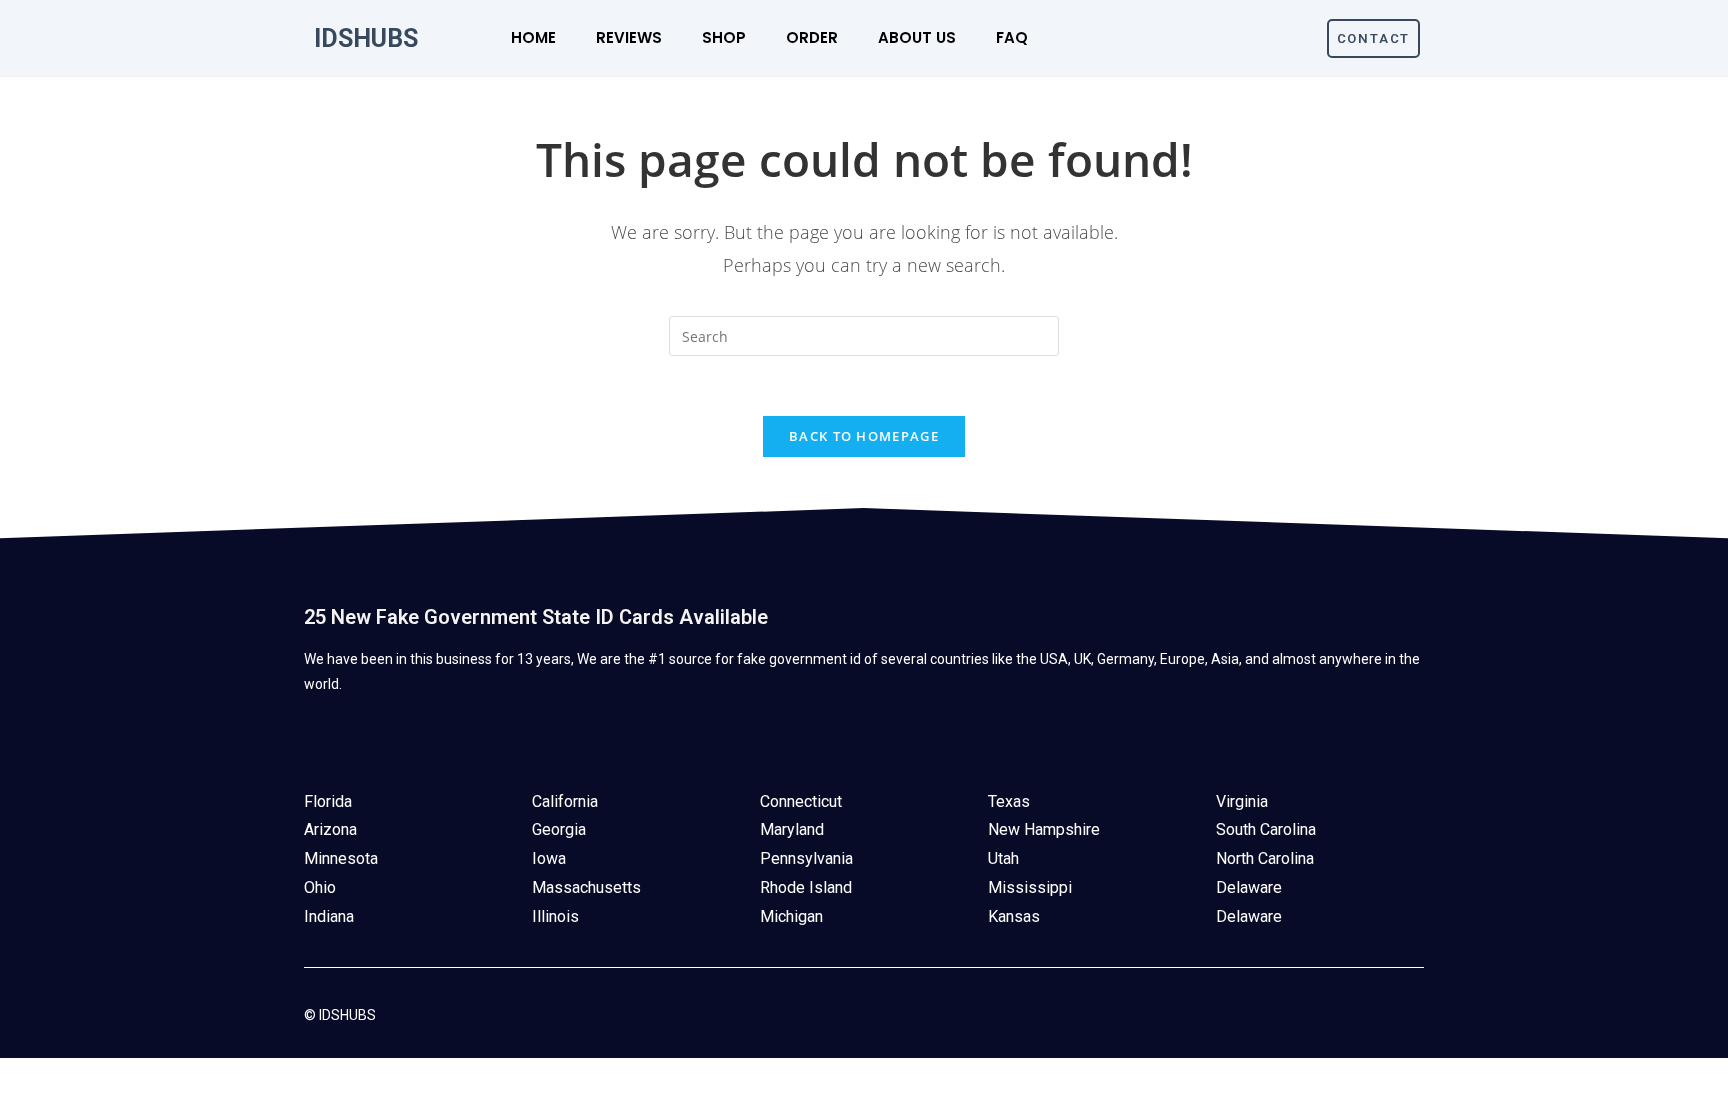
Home (533, 37)
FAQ (1012, 37)
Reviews (629, 37)
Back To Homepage (864, 436)
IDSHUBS (366, 38)
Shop (724, 37)
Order (812, 37)
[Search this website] (864, 334)
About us (917, 37)
